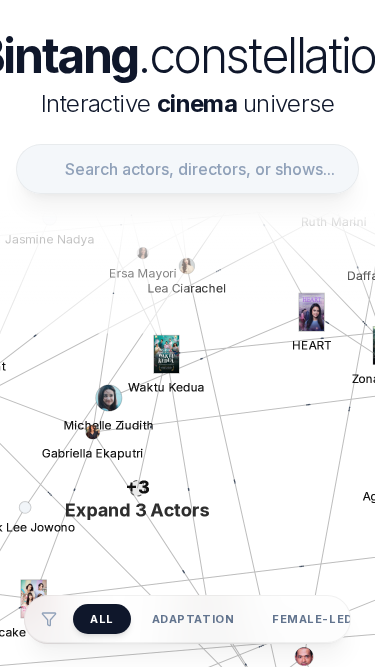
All (102, 619)
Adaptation (193, 619)
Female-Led (312, 619)
